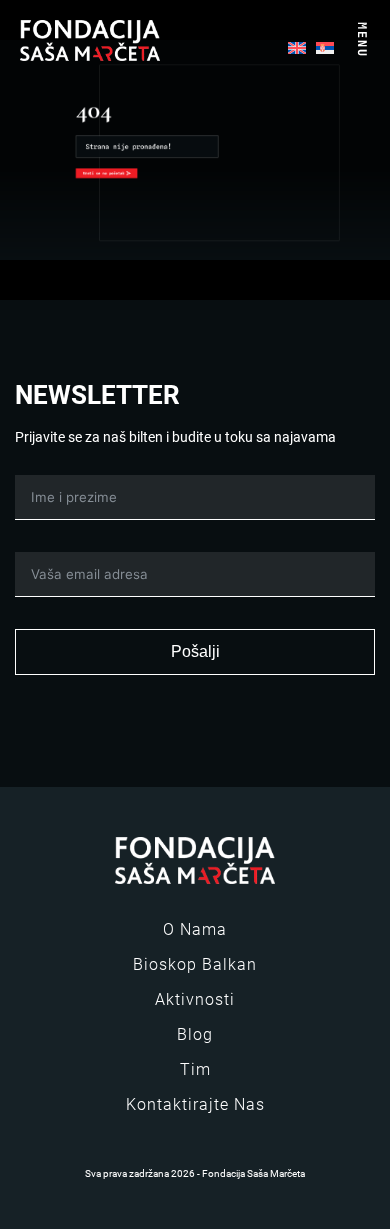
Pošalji (195, 651)
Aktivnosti (195, 999)
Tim (195, 1069)
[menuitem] (297, 46)
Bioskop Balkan (195, 964)
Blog (195, 1034)
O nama (195, 929)
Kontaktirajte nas (195, 1104)
